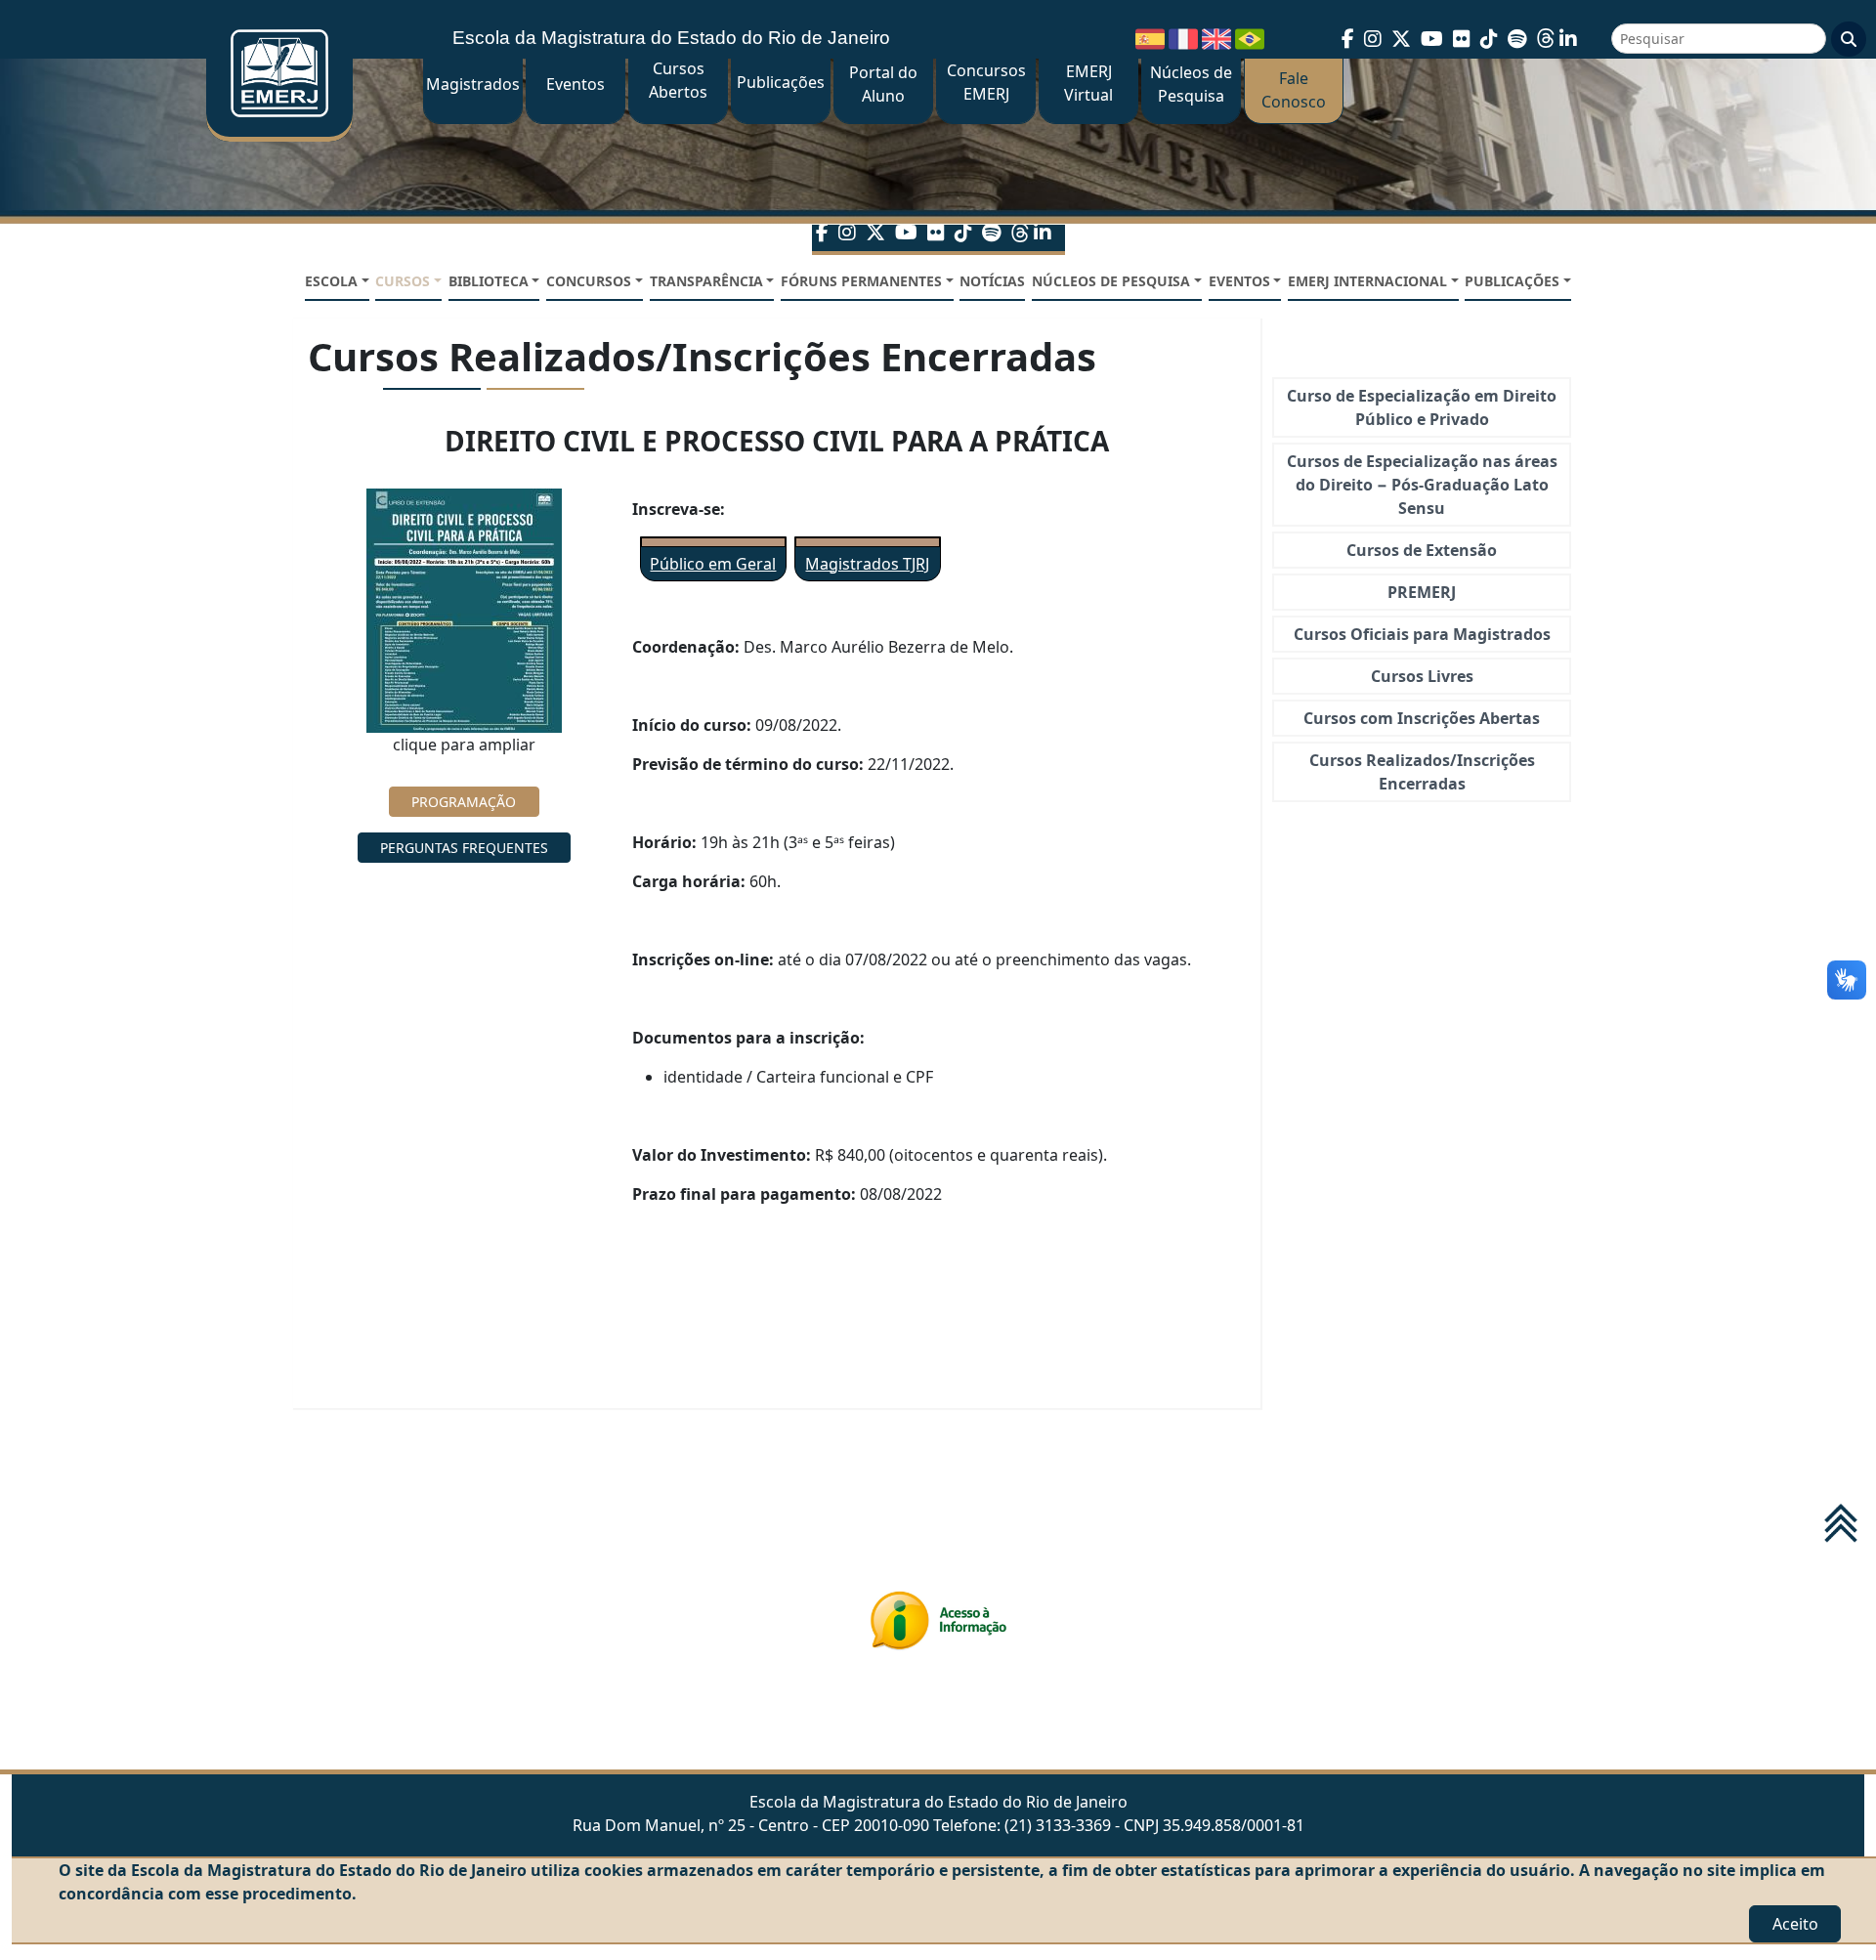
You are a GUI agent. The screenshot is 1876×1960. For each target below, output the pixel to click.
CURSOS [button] (403, 281)
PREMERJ (1422, 592)
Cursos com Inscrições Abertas (1422, 718)
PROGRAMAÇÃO (464, 802)
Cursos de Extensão (1422, 550)
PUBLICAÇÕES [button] (1512, 281)
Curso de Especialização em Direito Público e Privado (1422, 407)
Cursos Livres (1422, 676)
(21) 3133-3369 (1058, 1825)
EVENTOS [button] (1239, 281)
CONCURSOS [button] (589, 281)
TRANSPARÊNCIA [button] (706, 281)
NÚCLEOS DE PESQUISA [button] (1111, 281)
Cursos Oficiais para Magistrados (1422, 634)
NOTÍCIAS (992, 281)
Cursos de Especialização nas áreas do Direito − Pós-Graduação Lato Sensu (1422, 485)
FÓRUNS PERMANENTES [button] (861, 281)
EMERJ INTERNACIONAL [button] (1367, 281)
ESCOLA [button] (331, 281)
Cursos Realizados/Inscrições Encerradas (1422, 772)
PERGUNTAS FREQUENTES (464, 848)
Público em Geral (713, 564)
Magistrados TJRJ (867, 564)
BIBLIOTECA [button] (489, 281)
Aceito (1795, 1924)
